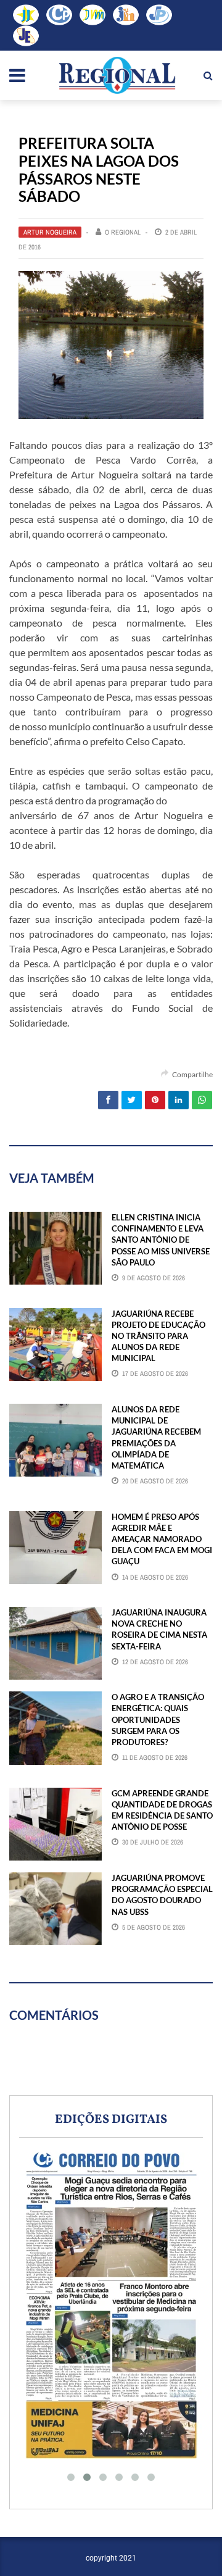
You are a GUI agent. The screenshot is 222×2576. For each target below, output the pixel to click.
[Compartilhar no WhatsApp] (202, 1100)
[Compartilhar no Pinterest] (155, 1100)
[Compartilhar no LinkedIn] (179, 1100)
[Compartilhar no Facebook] (108, 1100)
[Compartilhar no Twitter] (132, 1100)
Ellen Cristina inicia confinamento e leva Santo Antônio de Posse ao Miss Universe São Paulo (161, 1240)
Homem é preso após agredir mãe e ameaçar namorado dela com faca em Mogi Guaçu (162, 1539)
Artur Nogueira (50, 232)
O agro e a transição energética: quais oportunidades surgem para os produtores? (158, 1719)
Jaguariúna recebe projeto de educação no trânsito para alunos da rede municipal (158, 1336)
